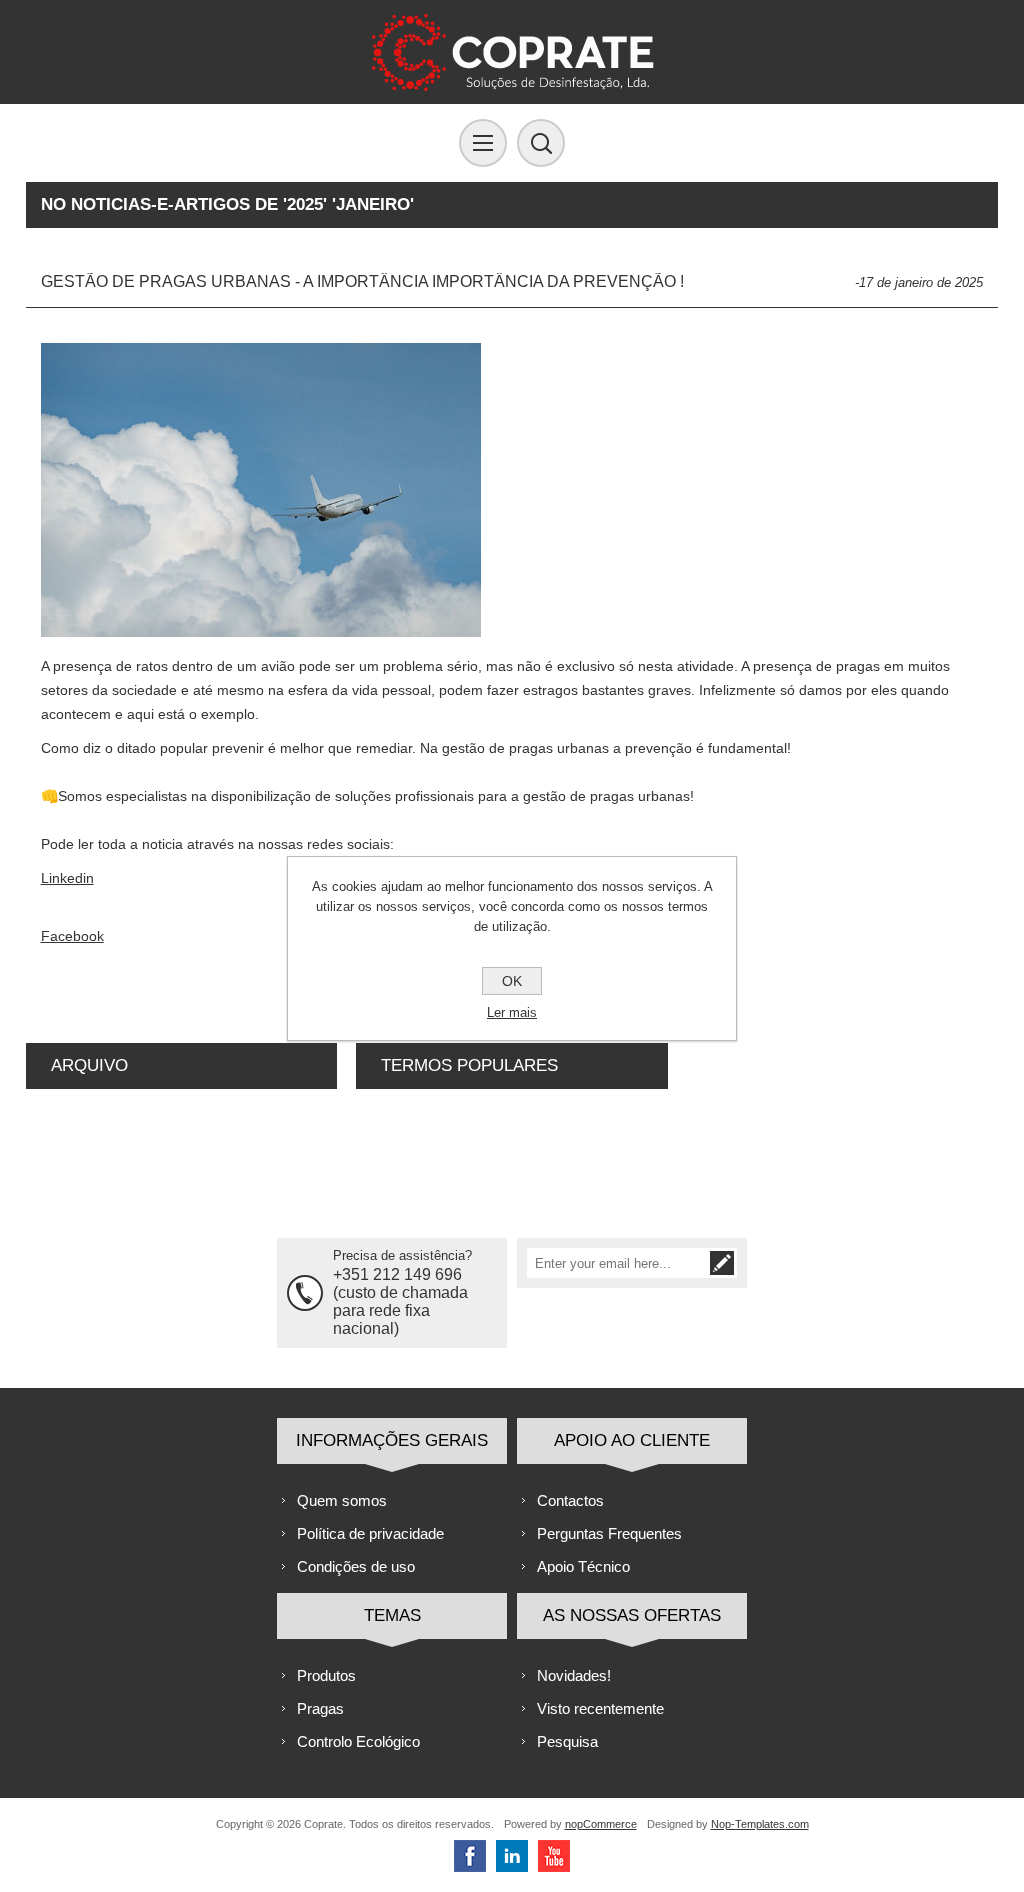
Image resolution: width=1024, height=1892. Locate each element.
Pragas (320, 1708)
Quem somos (342, 1500)
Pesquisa (567, 1741)
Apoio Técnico (583, 1566)
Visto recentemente (600, 1708)
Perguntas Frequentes (609, 1533)
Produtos (326, 1675)
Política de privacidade (370, 1533)
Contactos (570, 1500)
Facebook (72, 936)
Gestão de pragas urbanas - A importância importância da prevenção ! (362, 281)
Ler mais (512, 1012)
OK (512, 981)
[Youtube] (554, 1856)
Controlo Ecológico (358, 1741)
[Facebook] (470, 1856)
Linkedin (67, 878)
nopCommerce (601, 1824)
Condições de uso (356, 1566)
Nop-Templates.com (760, 1824)
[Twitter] (512, 1856)
